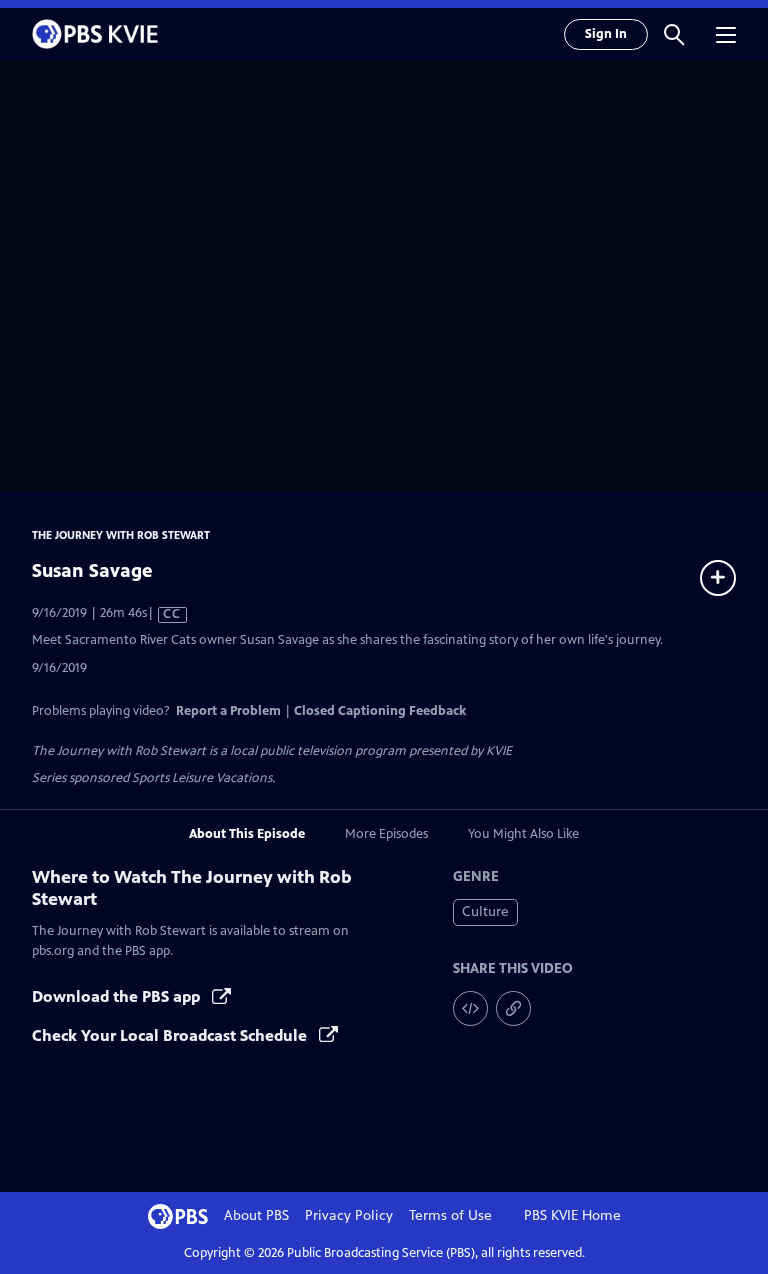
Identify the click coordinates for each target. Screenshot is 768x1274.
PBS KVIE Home (572, 1215)
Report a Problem (228, 711)
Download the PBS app (118, 996)
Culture (485, 911)
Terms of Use (450, 1215)
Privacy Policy (349, 1215)
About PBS (256, 1215)
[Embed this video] (470, 1008)
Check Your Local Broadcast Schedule (171, 1035)
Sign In (606, 34)
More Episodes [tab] (386, 834)
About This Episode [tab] (247, 834)
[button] (674, 34)
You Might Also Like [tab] (523, 834)
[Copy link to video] (513, 1008)
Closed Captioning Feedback (380, 711)
